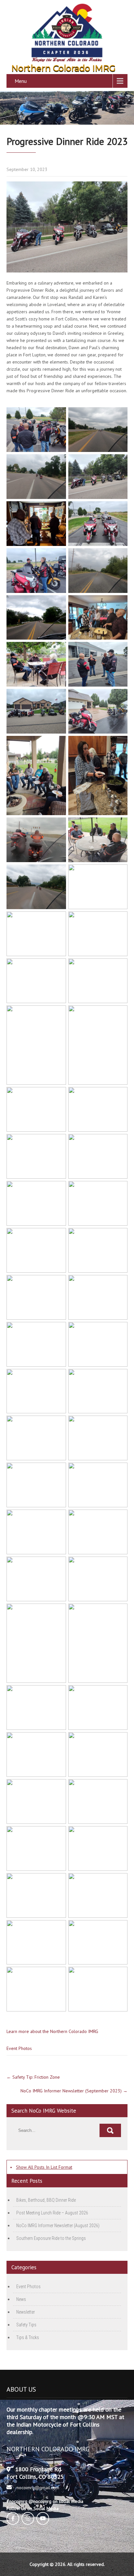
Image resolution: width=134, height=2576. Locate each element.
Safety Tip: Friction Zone (33, 2077)
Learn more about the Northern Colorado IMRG (52, 2031)
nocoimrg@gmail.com (38, 2488)
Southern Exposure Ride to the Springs (51, 2238)
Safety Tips (26, 2325)
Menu (21, 81)
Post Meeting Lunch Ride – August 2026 (52, 2213)
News (21, 2299)
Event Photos (19, 2048)
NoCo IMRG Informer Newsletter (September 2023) (74, 2091)
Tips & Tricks (28, 2337)
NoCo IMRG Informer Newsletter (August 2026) (58, 2226)
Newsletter (26, 2312)
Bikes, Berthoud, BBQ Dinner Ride (46, 2200)
